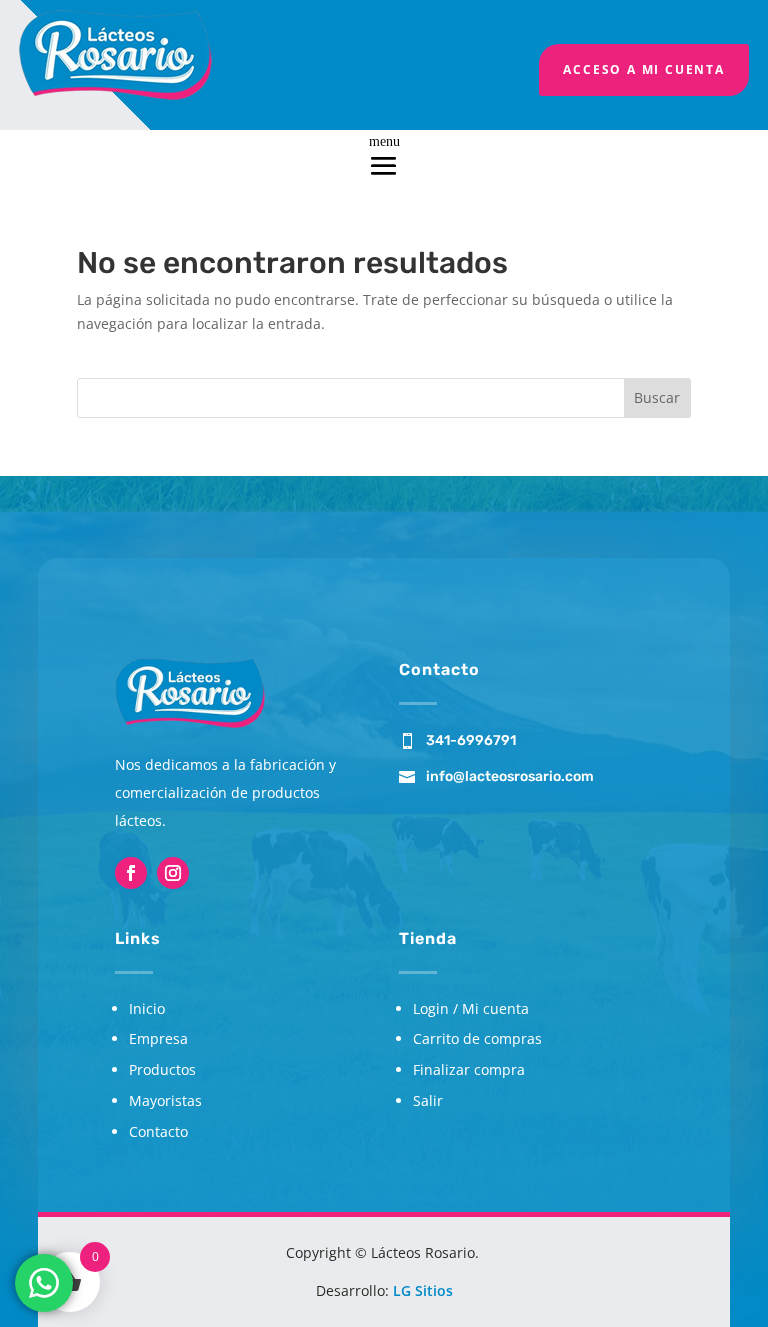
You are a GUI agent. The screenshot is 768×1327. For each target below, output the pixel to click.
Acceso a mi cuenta (643, 69)
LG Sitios (423, 1290)
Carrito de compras (477, 1038)
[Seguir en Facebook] (131, 873)
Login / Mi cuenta (471, 1008)
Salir (428, 1100)
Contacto (158, 1131)
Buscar (657, 397)
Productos (162, 1069)
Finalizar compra (469, 1069)
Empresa (158, 1038)
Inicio (147, 1008)
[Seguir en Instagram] (173, 873)
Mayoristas (165, 1100)
